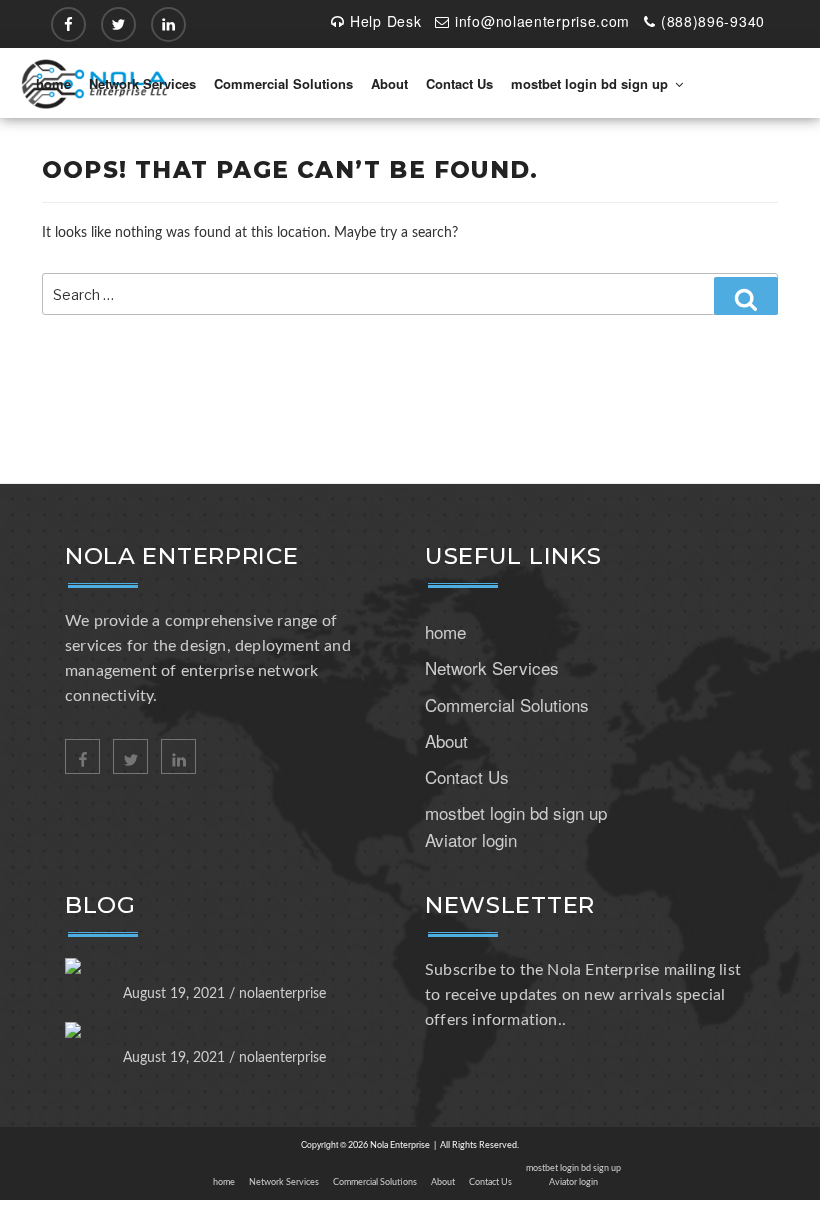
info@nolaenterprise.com (542, 21)
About (389, 83)
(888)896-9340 (713, 21)
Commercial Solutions (283, 83)
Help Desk (385, 21)
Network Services (142, 83)
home (53, 83)
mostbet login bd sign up (589, 83)
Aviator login (471, 839)
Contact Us (459, 83)
